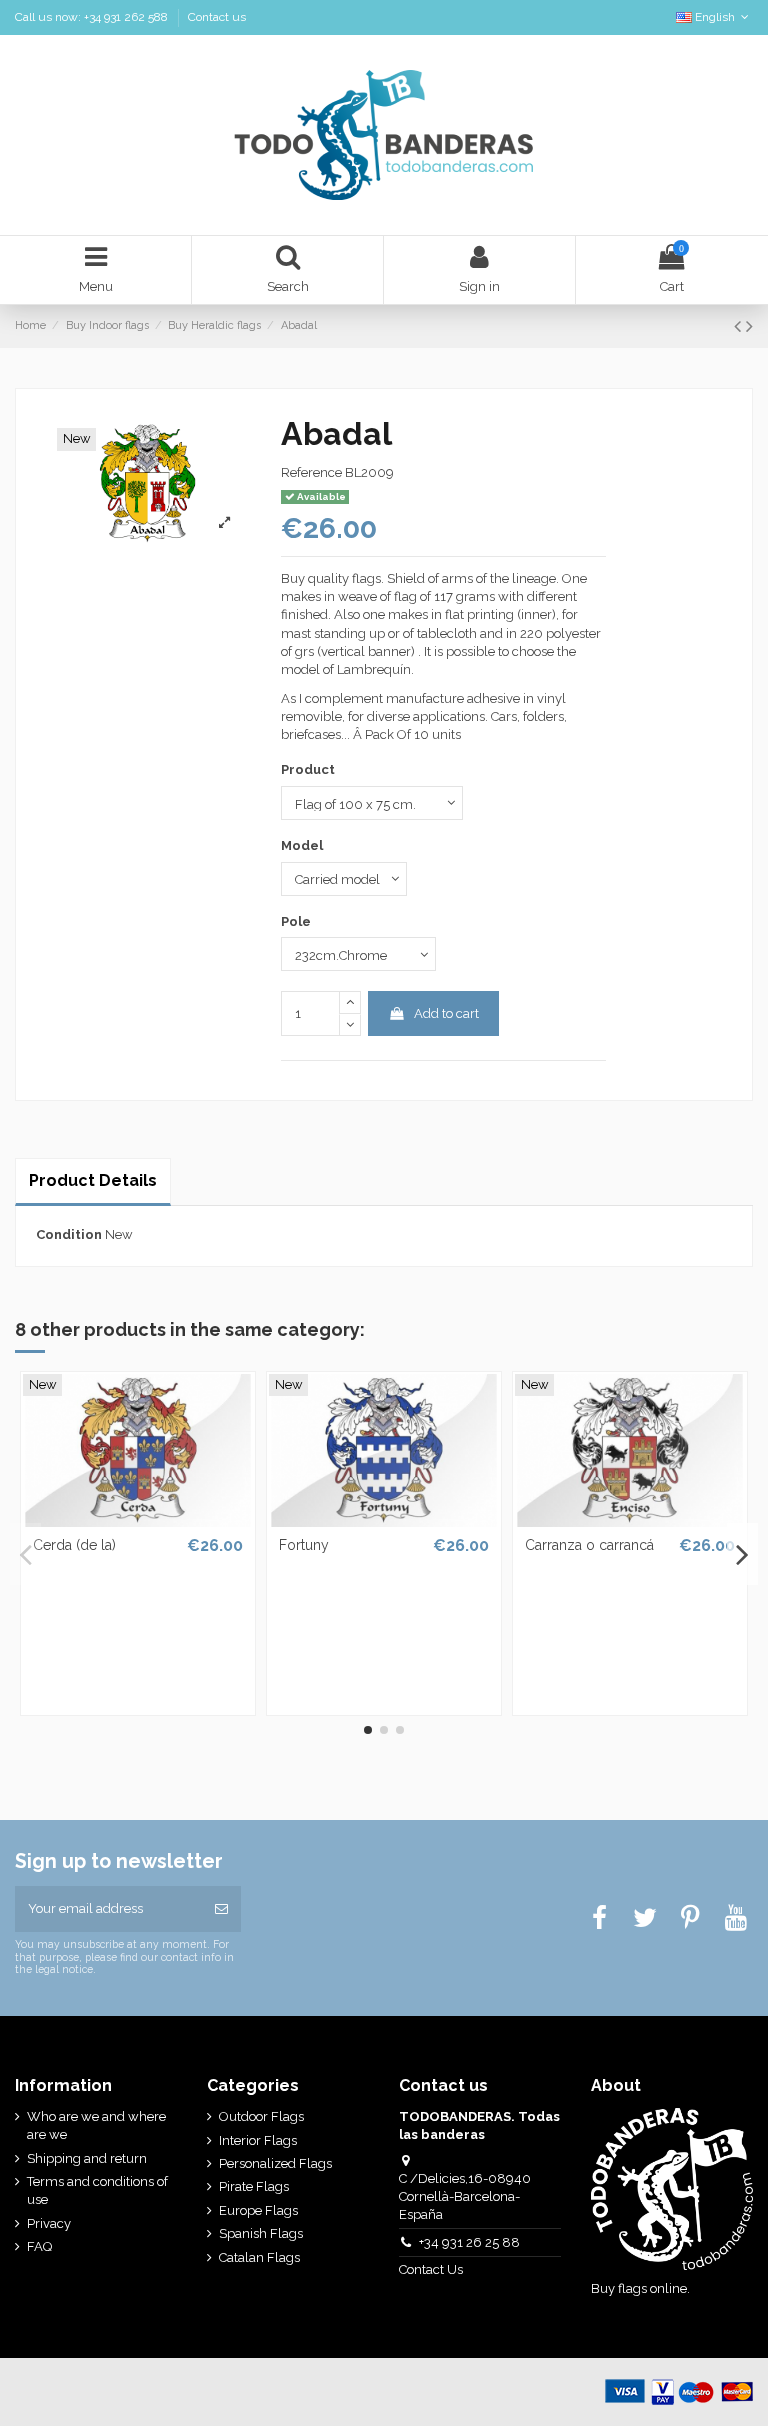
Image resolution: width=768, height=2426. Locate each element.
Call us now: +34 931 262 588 (93, 17)
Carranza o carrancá (589, 1545)
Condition (69, 1234)
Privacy (49, 2223)
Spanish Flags (261, 2233)
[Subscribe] (221, 1909)
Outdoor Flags (261, 2116)
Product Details (93, 1180)
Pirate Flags (254, 2186)
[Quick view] (138, 1520)
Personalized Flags (275, 2163)
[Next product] (749, 326)
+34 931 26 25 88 (469, 2242)
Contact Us (432, 2269)
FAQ (39, 2246)
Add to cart (446, 1013)
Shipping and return (87, 2158)
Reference (311, 472)
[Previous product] (740, 326)
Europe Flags (258, 2210)
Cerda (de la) (74, 1545)
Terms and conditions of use (97, 2190)
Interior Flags (258, 2140)
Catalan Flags (259, 2257)
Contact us (217, 17)
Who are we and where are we (96, 2125)
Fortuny (304, 1545)
